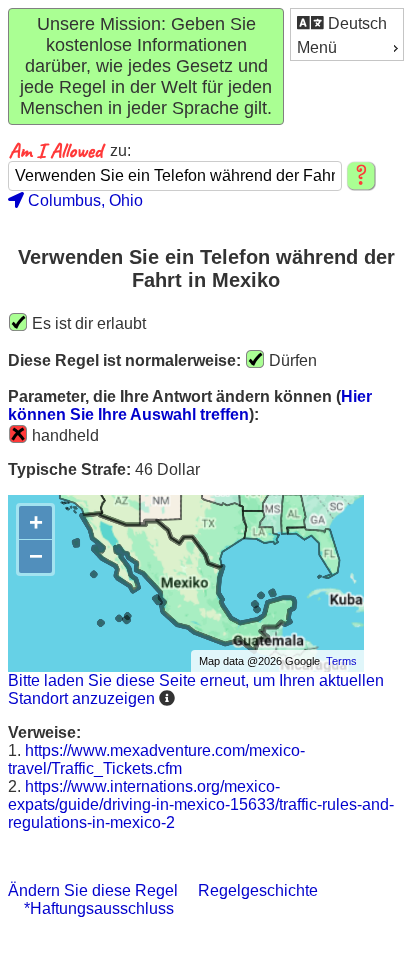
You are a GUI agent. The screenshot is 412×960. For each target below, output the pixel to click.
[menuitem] (347, 22)
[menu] (347, 34)
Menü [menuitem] (317, 47)
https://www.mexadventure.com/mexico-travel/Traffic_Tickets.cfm (156, 759)
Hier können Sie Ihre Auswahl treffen (190, 405)
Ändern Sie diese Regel (93, 890)
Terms (341, 661)
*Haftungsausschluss (99, 908)
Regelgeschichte (258, 890)
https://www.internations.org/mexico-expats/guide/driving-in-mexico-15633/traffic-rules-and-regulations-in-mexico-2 (201, 804)
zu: (120, 150)
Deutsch (355, 23)
